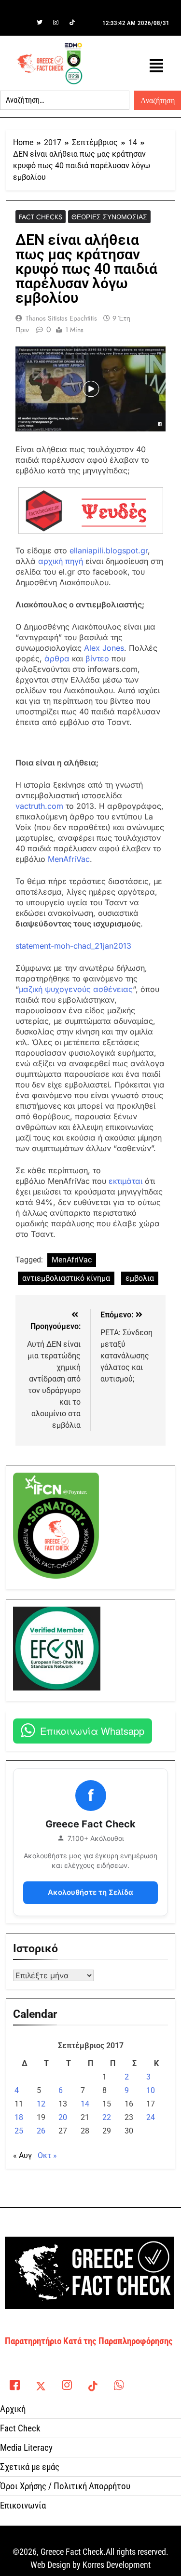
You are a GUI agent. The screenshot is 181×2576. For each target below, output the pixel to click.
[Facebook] (23, 23)
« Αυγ (22, 2155)
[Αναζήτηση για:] (65, 100)
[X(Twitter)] (41, 2383)
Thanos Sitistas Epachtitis (61, 318)
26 (41, 2131)
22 (107, 2117)
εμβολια (140, 1278)
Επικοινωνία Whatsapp (92, 1731)
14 (85, 2104)
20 (63, 2117)
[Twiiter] (40, 23)
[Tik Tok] (72, 23)
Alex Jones (104, 648)
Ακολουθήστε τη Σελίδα (90, 1892)
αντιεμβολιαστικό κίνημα (66, 1278)
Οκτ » (47, 2155)
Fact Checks (41, 217)
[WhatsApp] (119, 2383)
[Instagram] (56, 23)
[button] (156, 66)
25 (19, 2131)
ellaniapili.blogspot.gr (109, 550)
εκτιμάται (125, 1181)
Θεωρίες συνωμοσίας (109, 217)
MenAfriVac (69, 859)
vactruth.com (39, 806)
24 (151, 2117)
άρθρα (57, 658)
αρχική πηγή (61, 561)
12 (41, 2104)
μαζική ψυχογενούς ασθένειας (76, 989)
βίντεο (97, 658)
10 (151, 2090)
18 (19, 2117)
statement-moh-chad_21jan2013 (73, 946)
